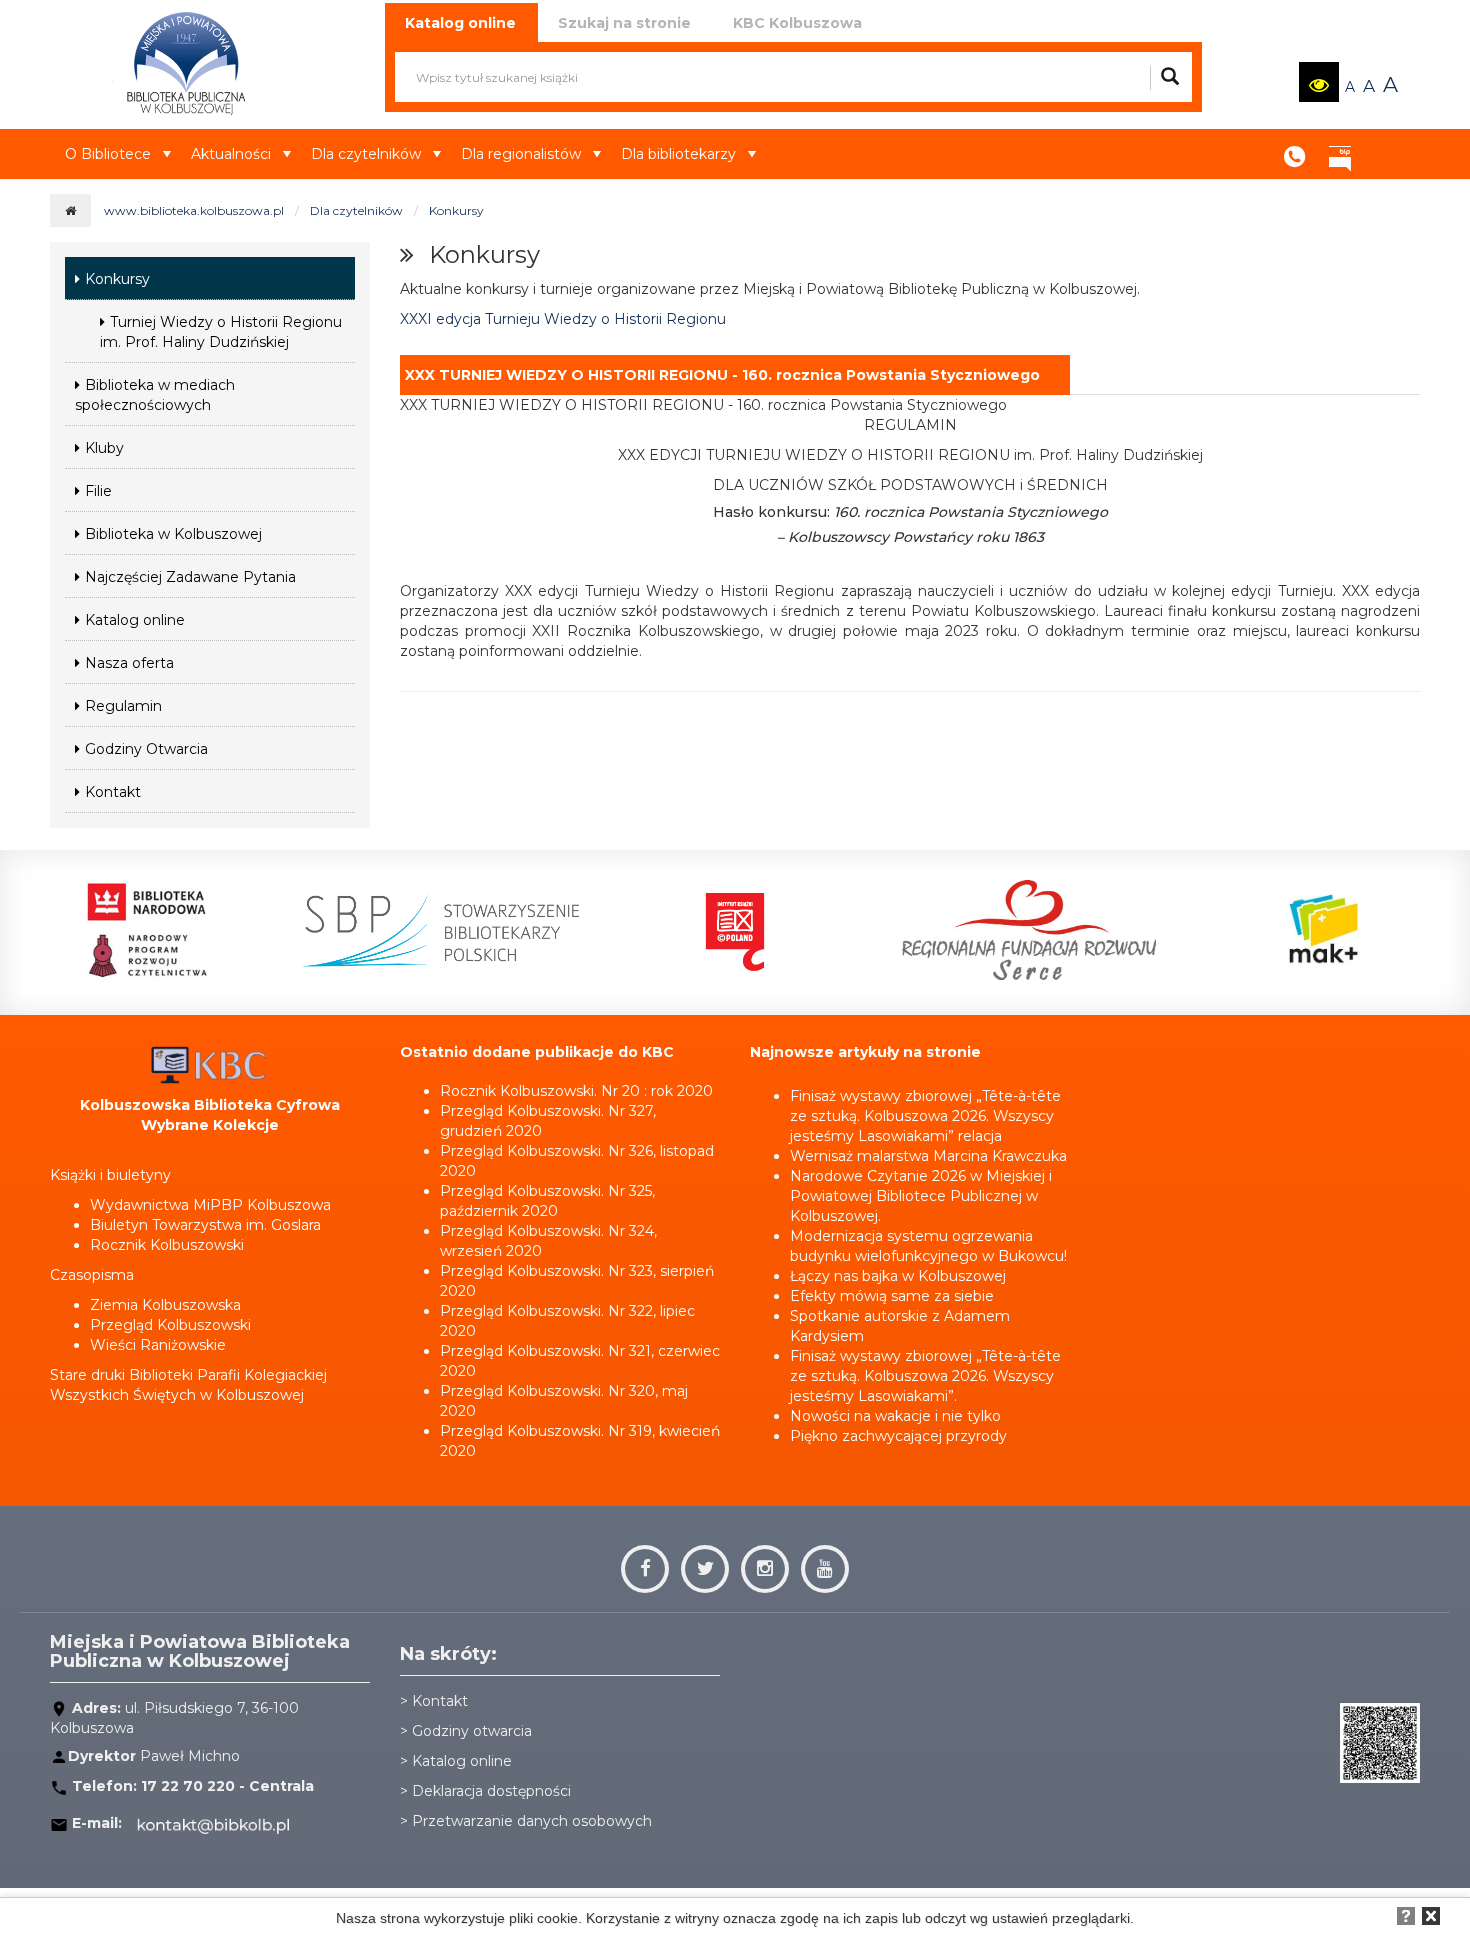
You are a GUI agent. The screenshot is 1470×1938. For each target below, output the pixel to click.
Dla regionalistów (521, 154)
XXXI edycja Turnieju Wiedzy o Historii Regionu (563, 319)
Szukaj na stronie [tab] (624, 23)
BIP (1340, 150)
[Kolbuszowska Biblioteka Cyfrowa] (210, 1064)
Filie (98, 491)
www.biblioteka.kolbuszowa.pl (194, 210)
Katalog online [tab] (460, 23)
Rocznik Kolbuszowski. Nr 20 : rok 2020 (576, 1091)
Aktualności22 (1385, 139)
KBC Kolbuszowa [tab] (797, 23)
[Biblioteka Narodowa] (147, 930)
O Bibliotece (108, 154)
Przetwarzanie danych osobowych (532, 1821)
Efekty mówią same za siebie (892, 1296)
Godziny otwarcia (472, 1731)
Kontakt (1295, 150)
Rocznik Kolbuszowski (167, 1245)
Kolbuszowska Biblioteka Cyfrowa (210, 1105)
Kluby (104, 448)
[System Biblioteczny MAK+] (1323, 930)
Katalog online (135, 620)
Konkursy (456, 210)
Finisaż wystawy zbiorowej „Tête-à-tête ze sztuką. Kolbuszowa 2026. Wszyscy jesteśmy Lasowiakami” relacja (925, 1116)
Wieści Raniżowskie (158, 1345)
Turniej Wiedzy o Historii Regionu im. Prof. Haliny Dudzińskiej (221, 332)
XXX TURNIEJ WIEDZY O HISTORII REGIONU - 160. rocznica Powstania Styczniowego (722, 375)
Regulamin (123, 706)
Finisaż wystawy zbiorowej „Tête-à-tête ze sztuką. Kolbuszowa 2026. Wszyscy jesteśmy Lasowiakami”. (925, 1376)
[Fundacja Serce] (1029, 930)
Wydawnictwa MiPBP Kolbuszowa (210, 1205)
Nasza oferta (129, 663)
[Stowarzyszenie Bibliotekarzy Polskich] (441, 930)
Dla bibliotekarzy (678, 154)
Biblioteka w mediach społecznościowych (155, 395)
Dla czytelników (366, 154)
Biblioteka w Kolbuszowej (173, 534)
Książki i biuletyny (110, 1175)
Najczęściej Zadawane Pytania (190, 577)
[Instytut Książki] (735, 930)
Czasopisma (92, 1275)
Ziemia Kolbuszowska (165, 1305)
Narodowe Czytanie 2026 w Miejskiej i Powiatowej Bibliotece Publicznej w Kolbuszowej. (921, 1196)
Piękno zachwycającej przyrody (898, 1436)
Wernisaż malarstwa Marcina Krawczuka (928, 1156)
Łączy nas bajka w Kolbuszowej (898, 1276)
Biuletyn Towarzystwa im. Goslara (205, 1225)
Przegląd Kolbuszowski (170, 1325)
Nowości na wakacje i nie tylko (895, 1416)
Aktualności (231, 154)
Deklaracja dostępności (491, 1791)
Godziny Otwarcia (146, 749)
